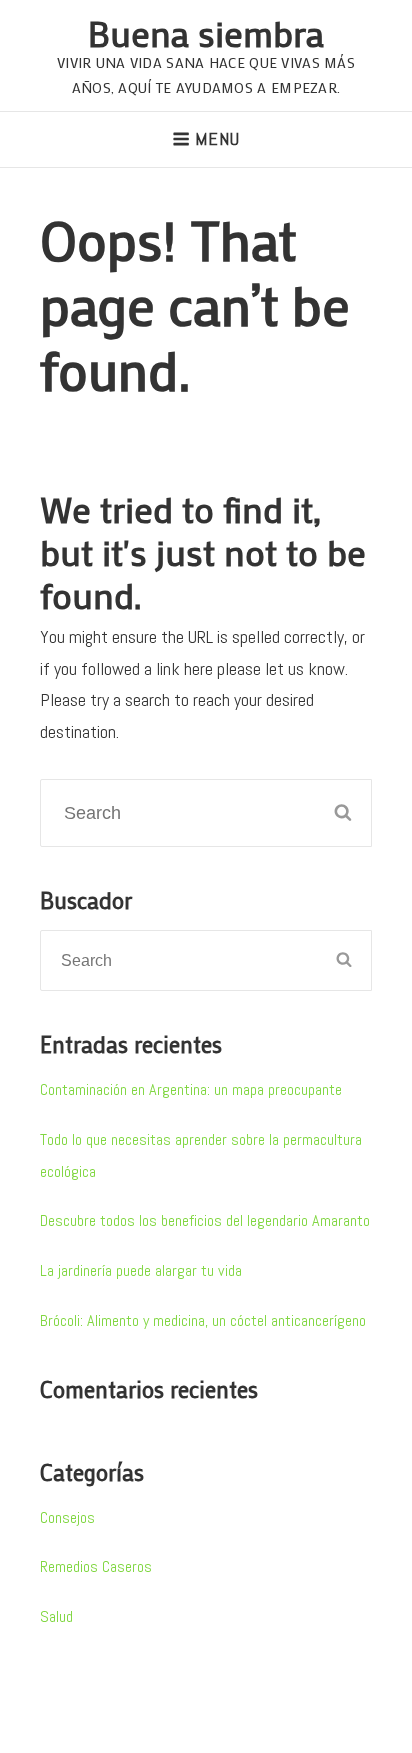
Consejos (67, 1517)
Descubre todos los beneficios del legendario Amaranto (205, 1220)
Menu (217, 138)
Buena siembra (206, 32)
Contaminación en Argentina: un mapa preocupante (191, 1089)
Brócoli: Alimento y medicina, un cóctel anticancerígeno (203, 1320)
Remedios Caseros (96, 1566)
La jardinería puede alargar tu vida (141, 1270)
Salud (56, 1616)
